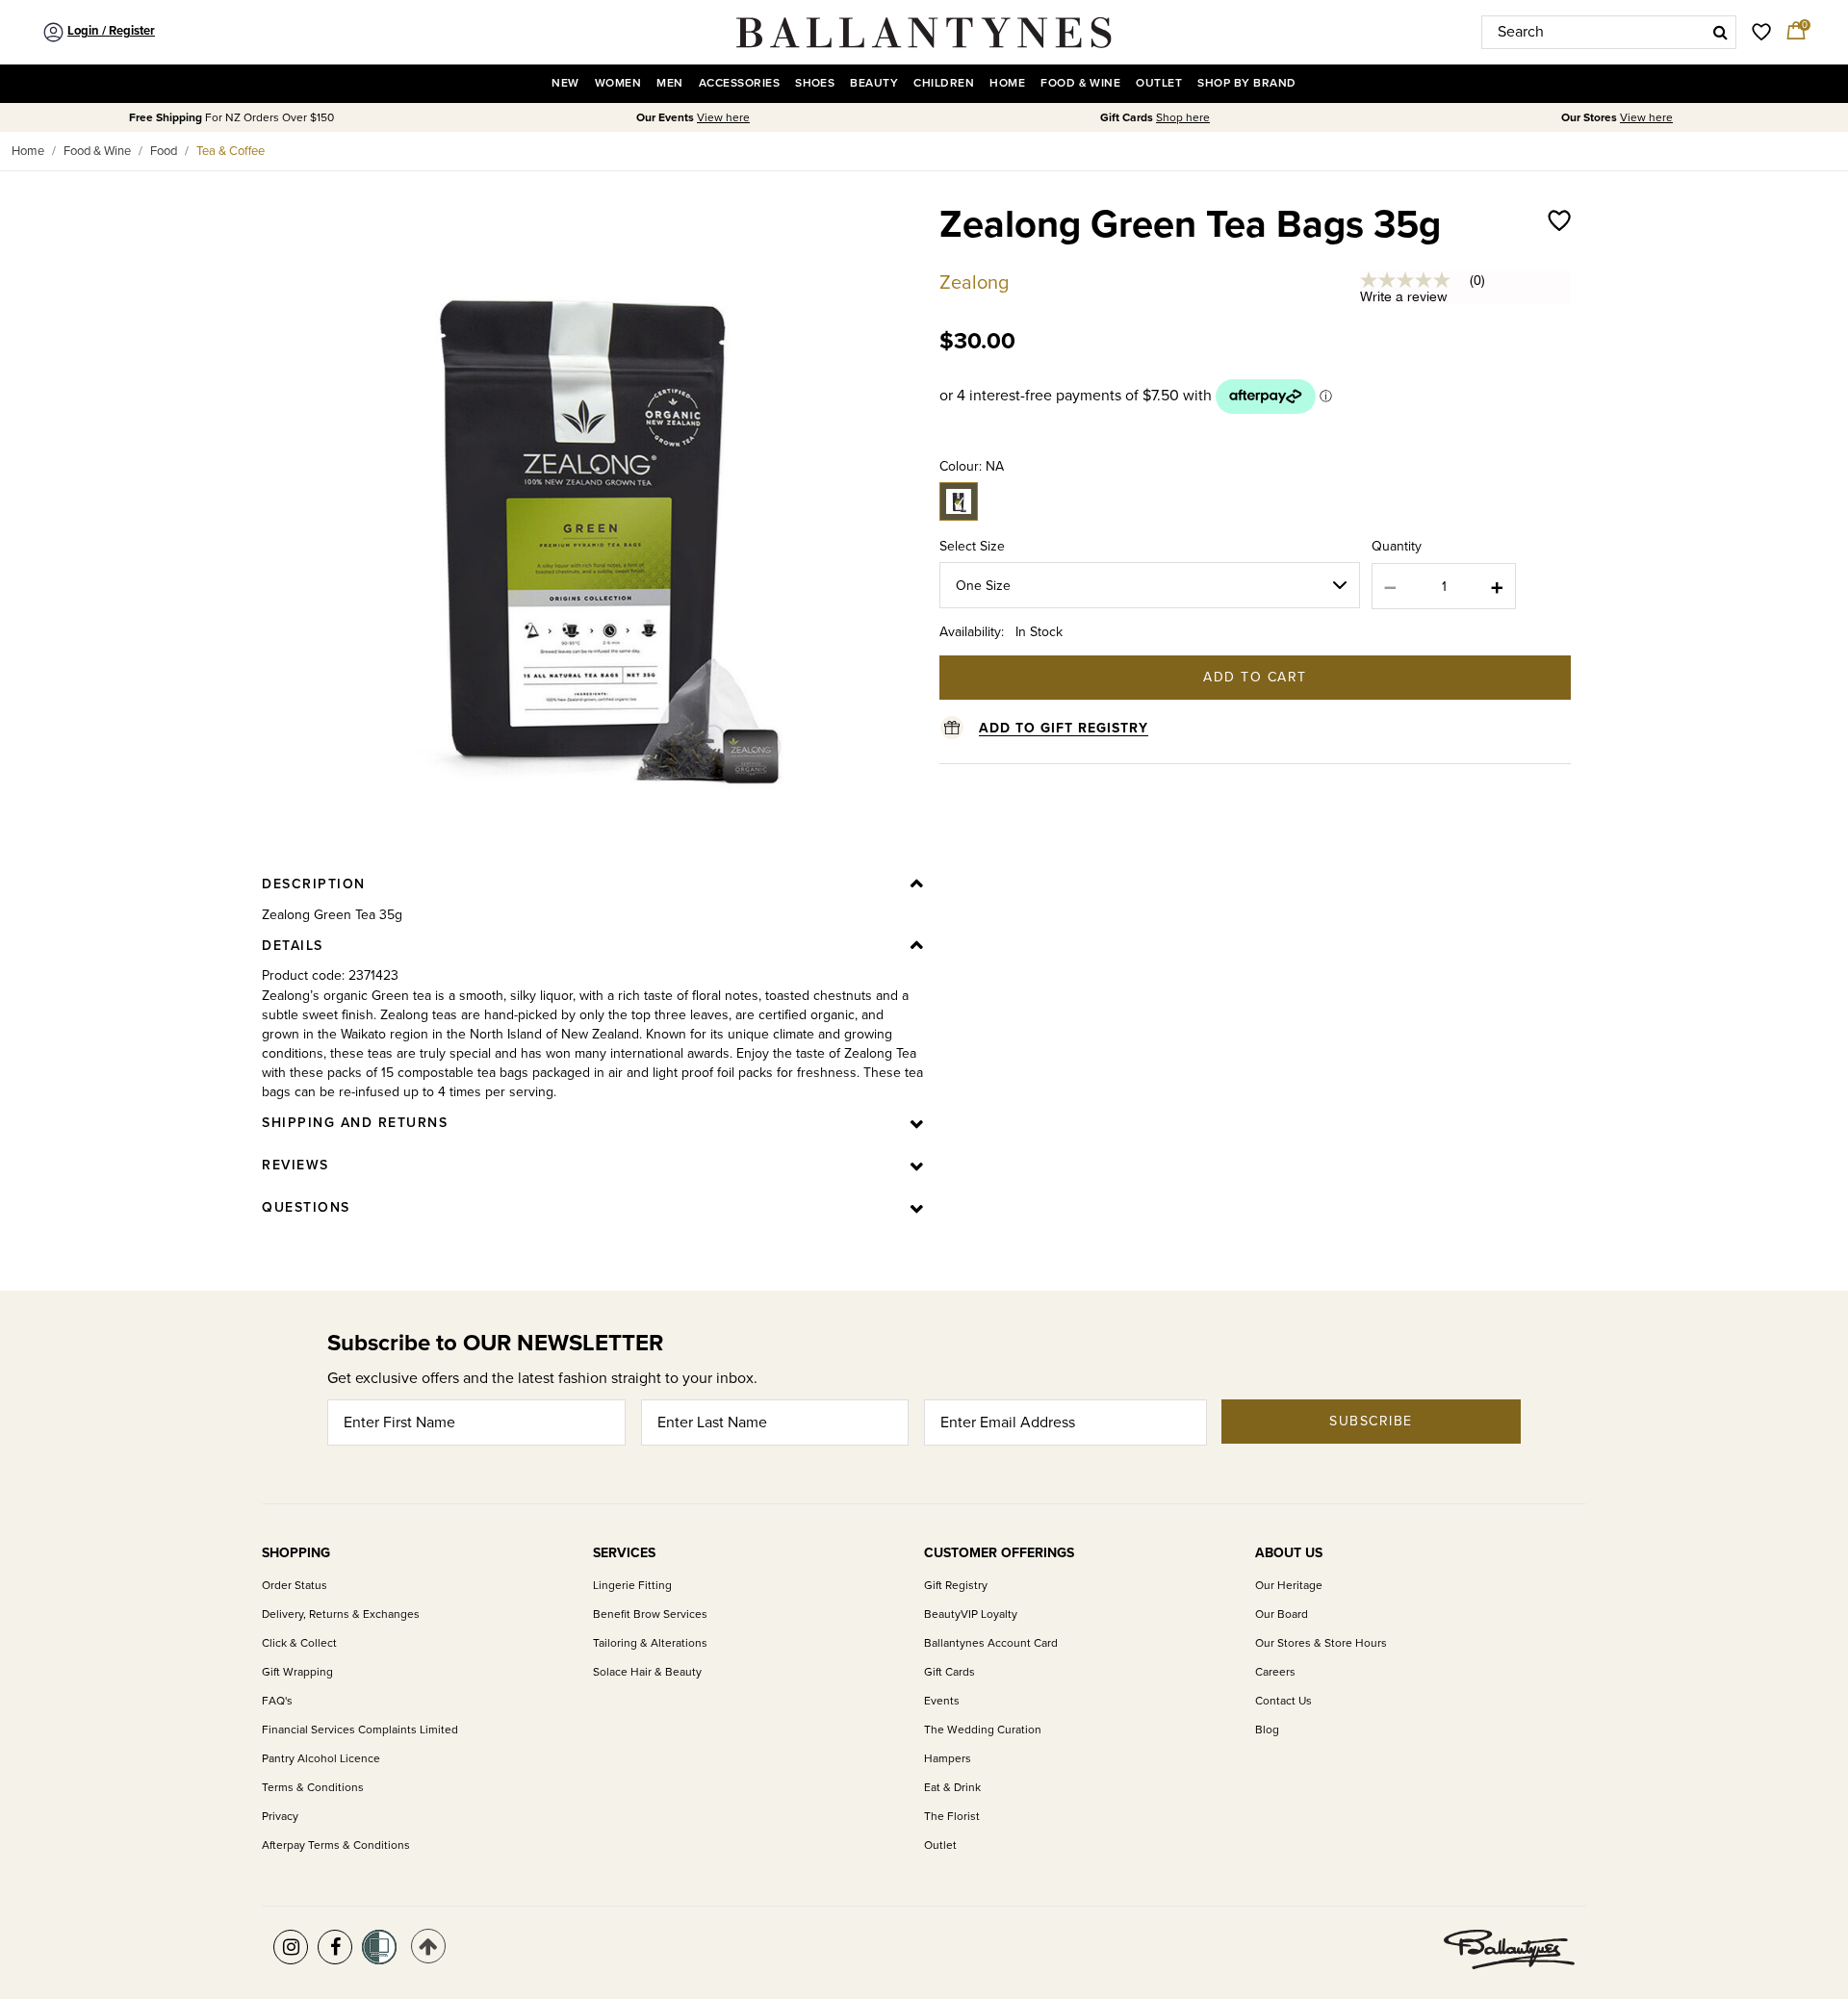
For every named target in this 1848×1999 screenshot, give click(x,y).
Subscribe (1371, 1421)
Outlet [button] (1159, 83)
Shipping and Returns (355, 1123)
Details (293, 946)
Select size (972, 546)
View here (723, 118)
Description (314, 884)
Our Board (1282, 1615)
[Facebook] (335, 1947)
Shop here (1183, 118)
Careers (1275, 1672)
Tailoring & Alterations (650, 1643)
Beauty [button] (874, 83)
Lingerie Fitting (632, 1586)
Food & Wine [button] (1080, 83)
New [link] (565, 83)
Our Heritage (1289, 1586)
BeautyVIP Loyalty (971, 1615)
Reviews (295, 1165)
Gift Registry (956, 1586)
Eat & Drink (952, 1788)
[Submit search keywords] (1720, 32)
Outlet (940, 1845)
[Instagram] (291, 1947)
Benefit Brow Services (650, 1615)
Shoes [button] (815, 83)
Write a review (1404, 296)
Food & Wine (97, 151)
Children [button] (944, 83)
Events (942, 1701)
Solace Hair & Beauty (647, 1672)
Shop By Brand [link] (1246, 83)
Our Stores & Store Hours (1321, 1643)
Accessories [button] (739, 83)
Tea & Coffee (231, 151)
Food (164, 151)
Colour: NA (972, 466)
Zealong (974, 283)
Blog (1267, 1730)
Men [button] (669, 83)
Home (28, 151)
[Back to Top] (428, 1946)
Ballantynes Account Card (991, 1643)
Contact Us (1283, 1701)
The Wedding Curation (983, 1730)
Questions (306, 1207)
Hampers (948, 1759)
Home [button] (1007, 83)
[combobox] (1609, 32)
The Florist (952, 1817)
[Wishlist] (1559, 244)
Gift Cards (950, 1672)
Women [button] (618, 83)
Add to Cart (1255, 677)
